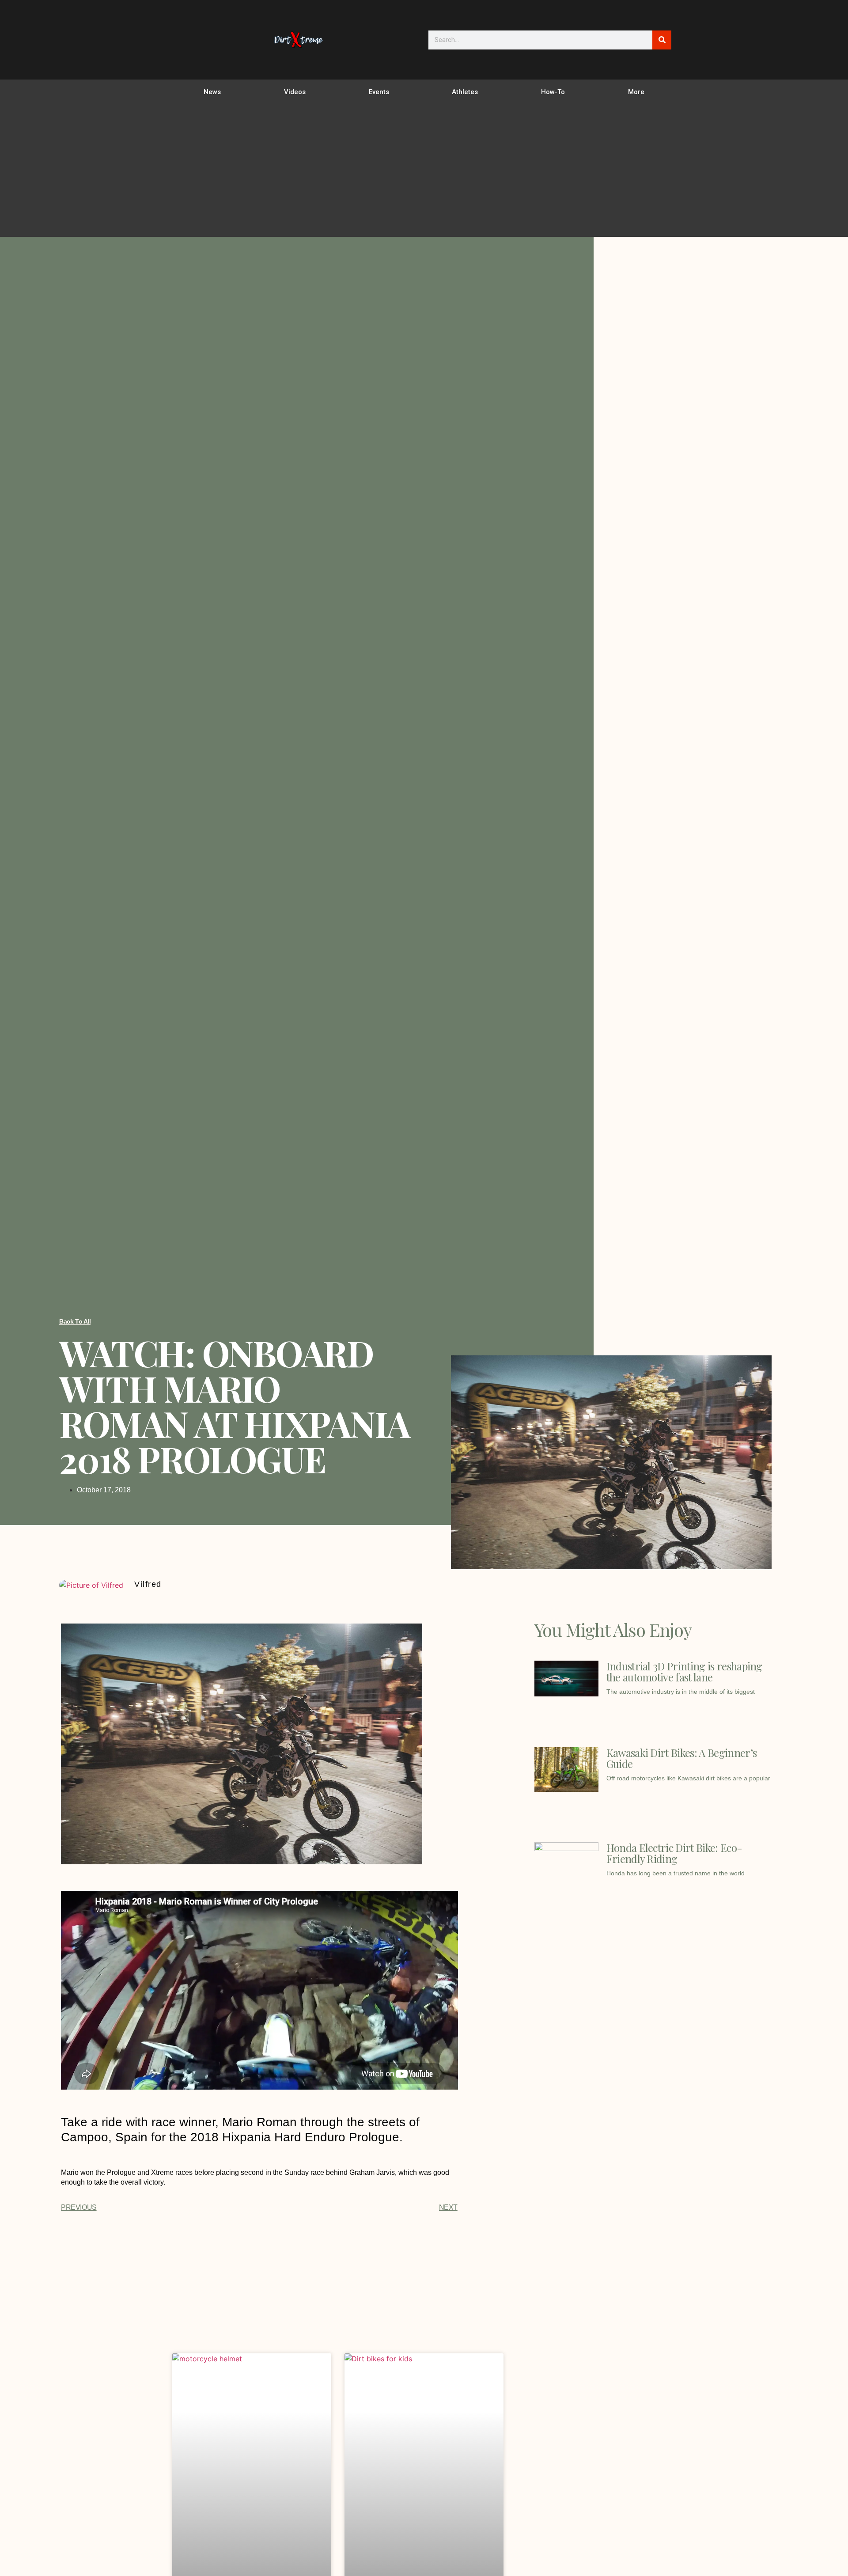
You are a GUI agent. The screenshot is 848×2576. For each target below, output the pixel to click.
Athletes (465, 92)
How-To (553, 92)
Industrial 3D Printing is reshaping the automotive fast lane (684, 1671)
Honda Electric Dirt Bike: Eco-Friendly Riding (674, 1853)
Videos (295, 92)
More (636, 92)
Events (379, 92)
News (212, 92)
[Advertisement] (424, 171)
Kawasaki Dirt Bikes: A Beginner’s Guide (682, 1758)
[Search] (662, 40)
